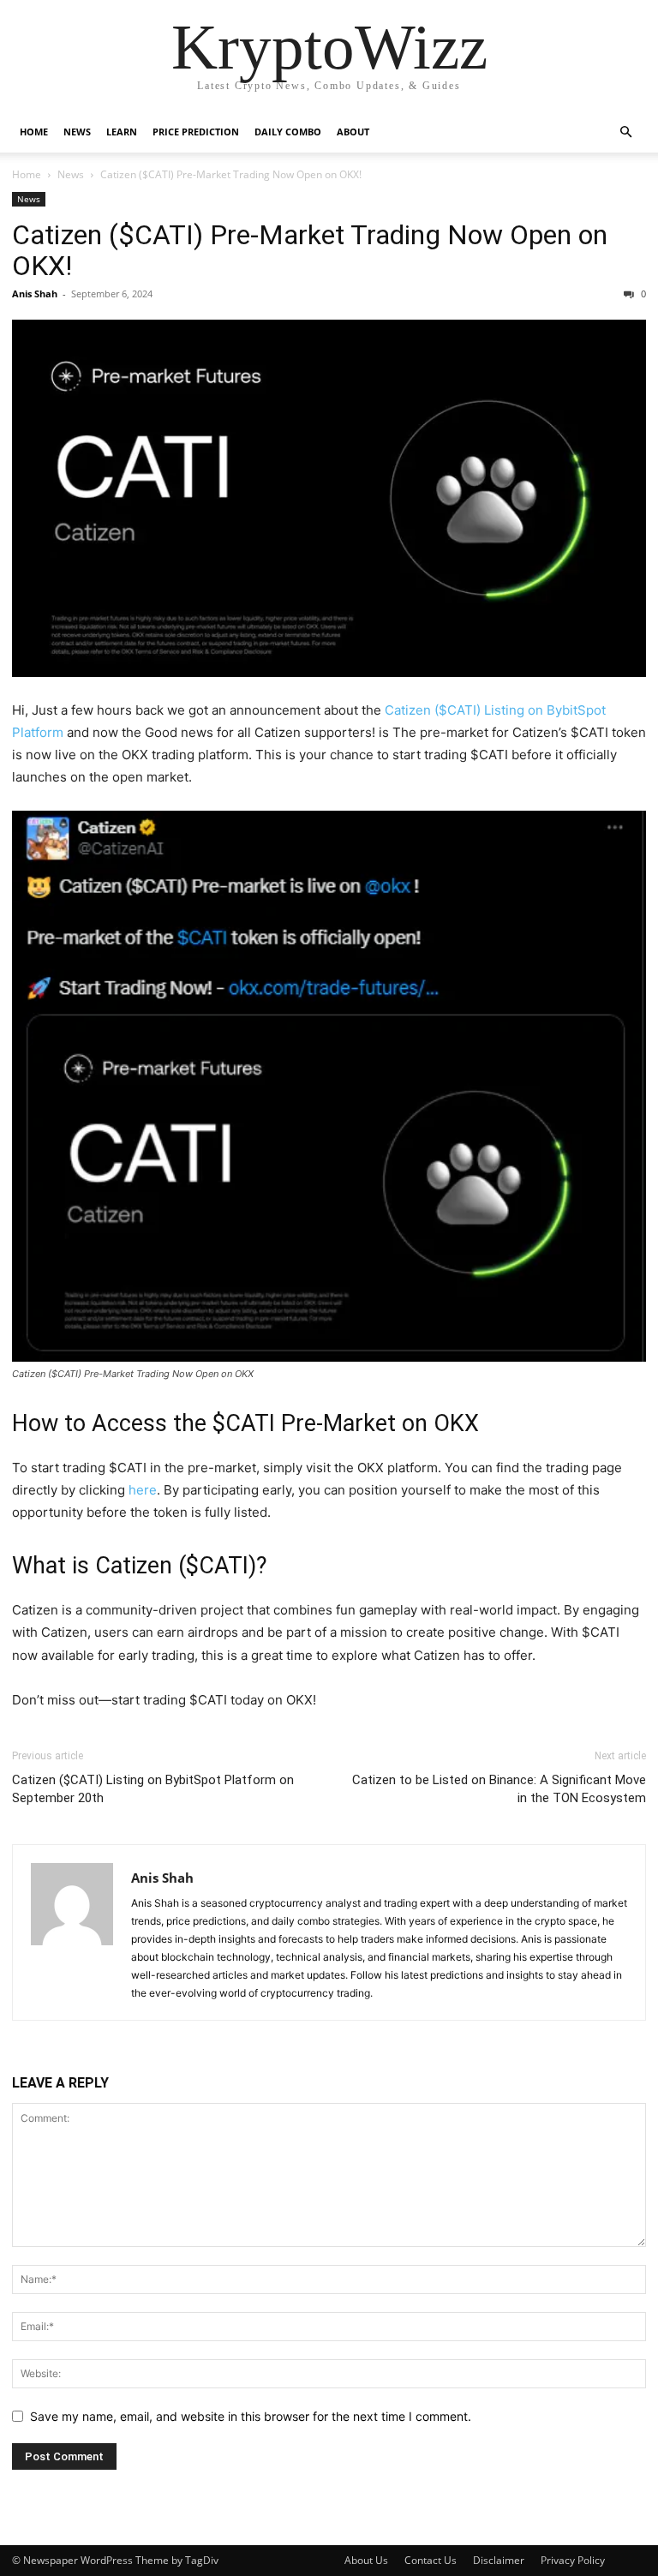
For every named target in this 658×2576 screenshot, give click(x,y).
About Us (366, 2560)
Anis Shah (35, 294)
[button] (625, 132)
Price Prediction (196, 132)
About (353, 132)
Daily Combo (288, 132)
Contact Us (431, 2560)
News (77, 132)
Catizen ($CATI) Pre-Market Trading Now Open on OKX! (310, 250)
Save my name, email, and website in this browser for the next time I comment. (251, 2416)
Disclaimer (499, 2560)
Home (34, 132)
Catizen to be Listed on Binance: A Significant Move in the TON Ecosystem (499, 1789)
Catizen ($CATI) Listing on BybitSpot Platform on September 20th (153, 1789)
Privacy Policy (573, 2560)
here (143, 1490)
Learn (122, 132)
